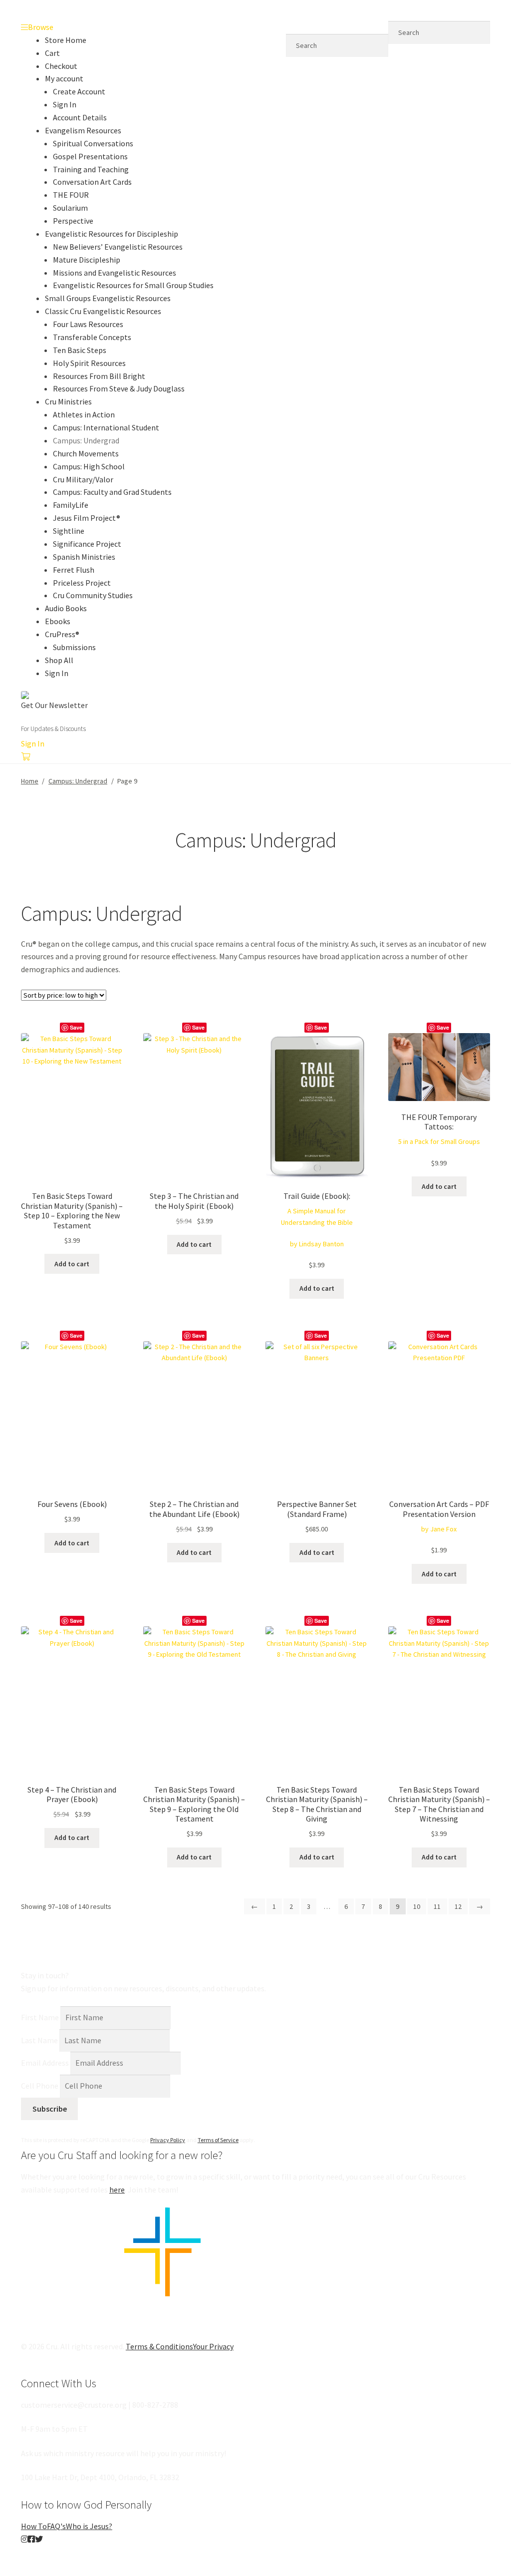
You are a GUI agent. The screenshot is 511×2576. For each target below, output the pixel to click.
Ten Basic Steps (80, 350)
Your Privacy (213, 2346)
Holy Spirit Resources (89, 363)
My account (64, 78)
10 (417, 1906)
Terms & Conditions (159, 2346)
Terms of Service (218, 2140)
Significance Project (87, 544)
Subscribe (50, 2109)
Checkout (61, 66)
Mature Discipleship (87, 260)
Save (76, 1027)
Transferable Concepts (92, 337)
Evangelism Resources (83, 130)
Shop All (59, 660)
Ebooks (58, 621)
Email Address (45, 2063)
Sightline (69, 531)
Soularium (70, 208)
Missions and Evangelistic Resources (115, 273)
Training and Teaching (91, 169)
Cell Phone (40, 2086)
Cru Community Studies (93, 595)
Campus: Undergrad (86, 440)
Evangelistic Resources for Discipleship (112, 234)
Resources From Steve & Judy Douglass (119, 388)
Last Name (39, 2040)
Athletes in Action (84, 414)
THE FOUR (71, 195)
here (117, 2190)
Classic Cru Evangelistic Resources (103, 311)
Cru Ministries (68, 401)
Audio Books (66, 608)
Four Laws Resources (88, 324)
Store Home (66, 40)
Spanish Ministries (84, 557)
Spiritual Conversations (93, 143)
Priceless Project (82, 583)
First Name (40, 2017)
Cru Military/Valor (83, 479)
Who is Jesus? (89, 2526)
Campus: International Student (106, 427)
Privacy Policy (168, 2140)
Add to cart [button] (72, 1264)
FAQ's (56, 2526)
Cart (52, 53)
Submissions (74, 647)
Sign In (65, 104)
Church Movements (86, 453)
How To (34, 2526)
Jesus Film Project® (87, 518)
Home (30, 781)
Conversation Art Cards (92, 182)
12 (458, 1906)
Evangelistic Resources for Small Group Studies (133, 285)
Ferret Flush (74, 570)
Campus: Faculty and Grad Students (112, 492)
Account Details (80, 117)
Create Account (79, 91)
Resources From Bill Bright (99, 376)
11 (437, 1906)
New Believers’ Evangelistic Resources (118, 247)
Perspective (73, 221)
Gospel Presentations (90, 156)
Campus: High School (89, 466)
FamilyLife (71, 505)
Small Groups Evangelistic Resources (108, 298)
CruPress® (62, 634)
